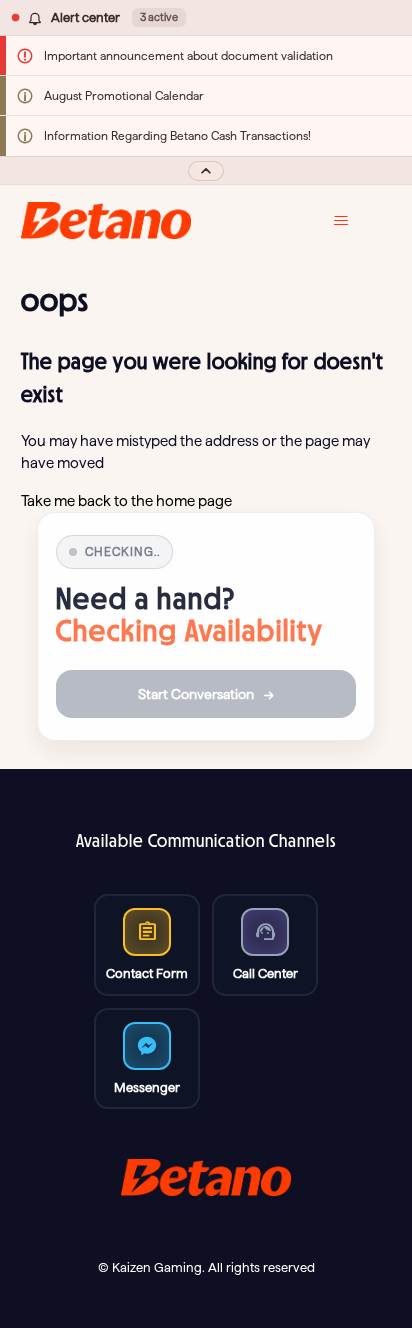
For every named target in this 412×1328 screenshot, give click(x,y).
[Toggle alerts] (206, 170)
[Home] (106, 220)
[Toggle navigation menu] (355, 221)
